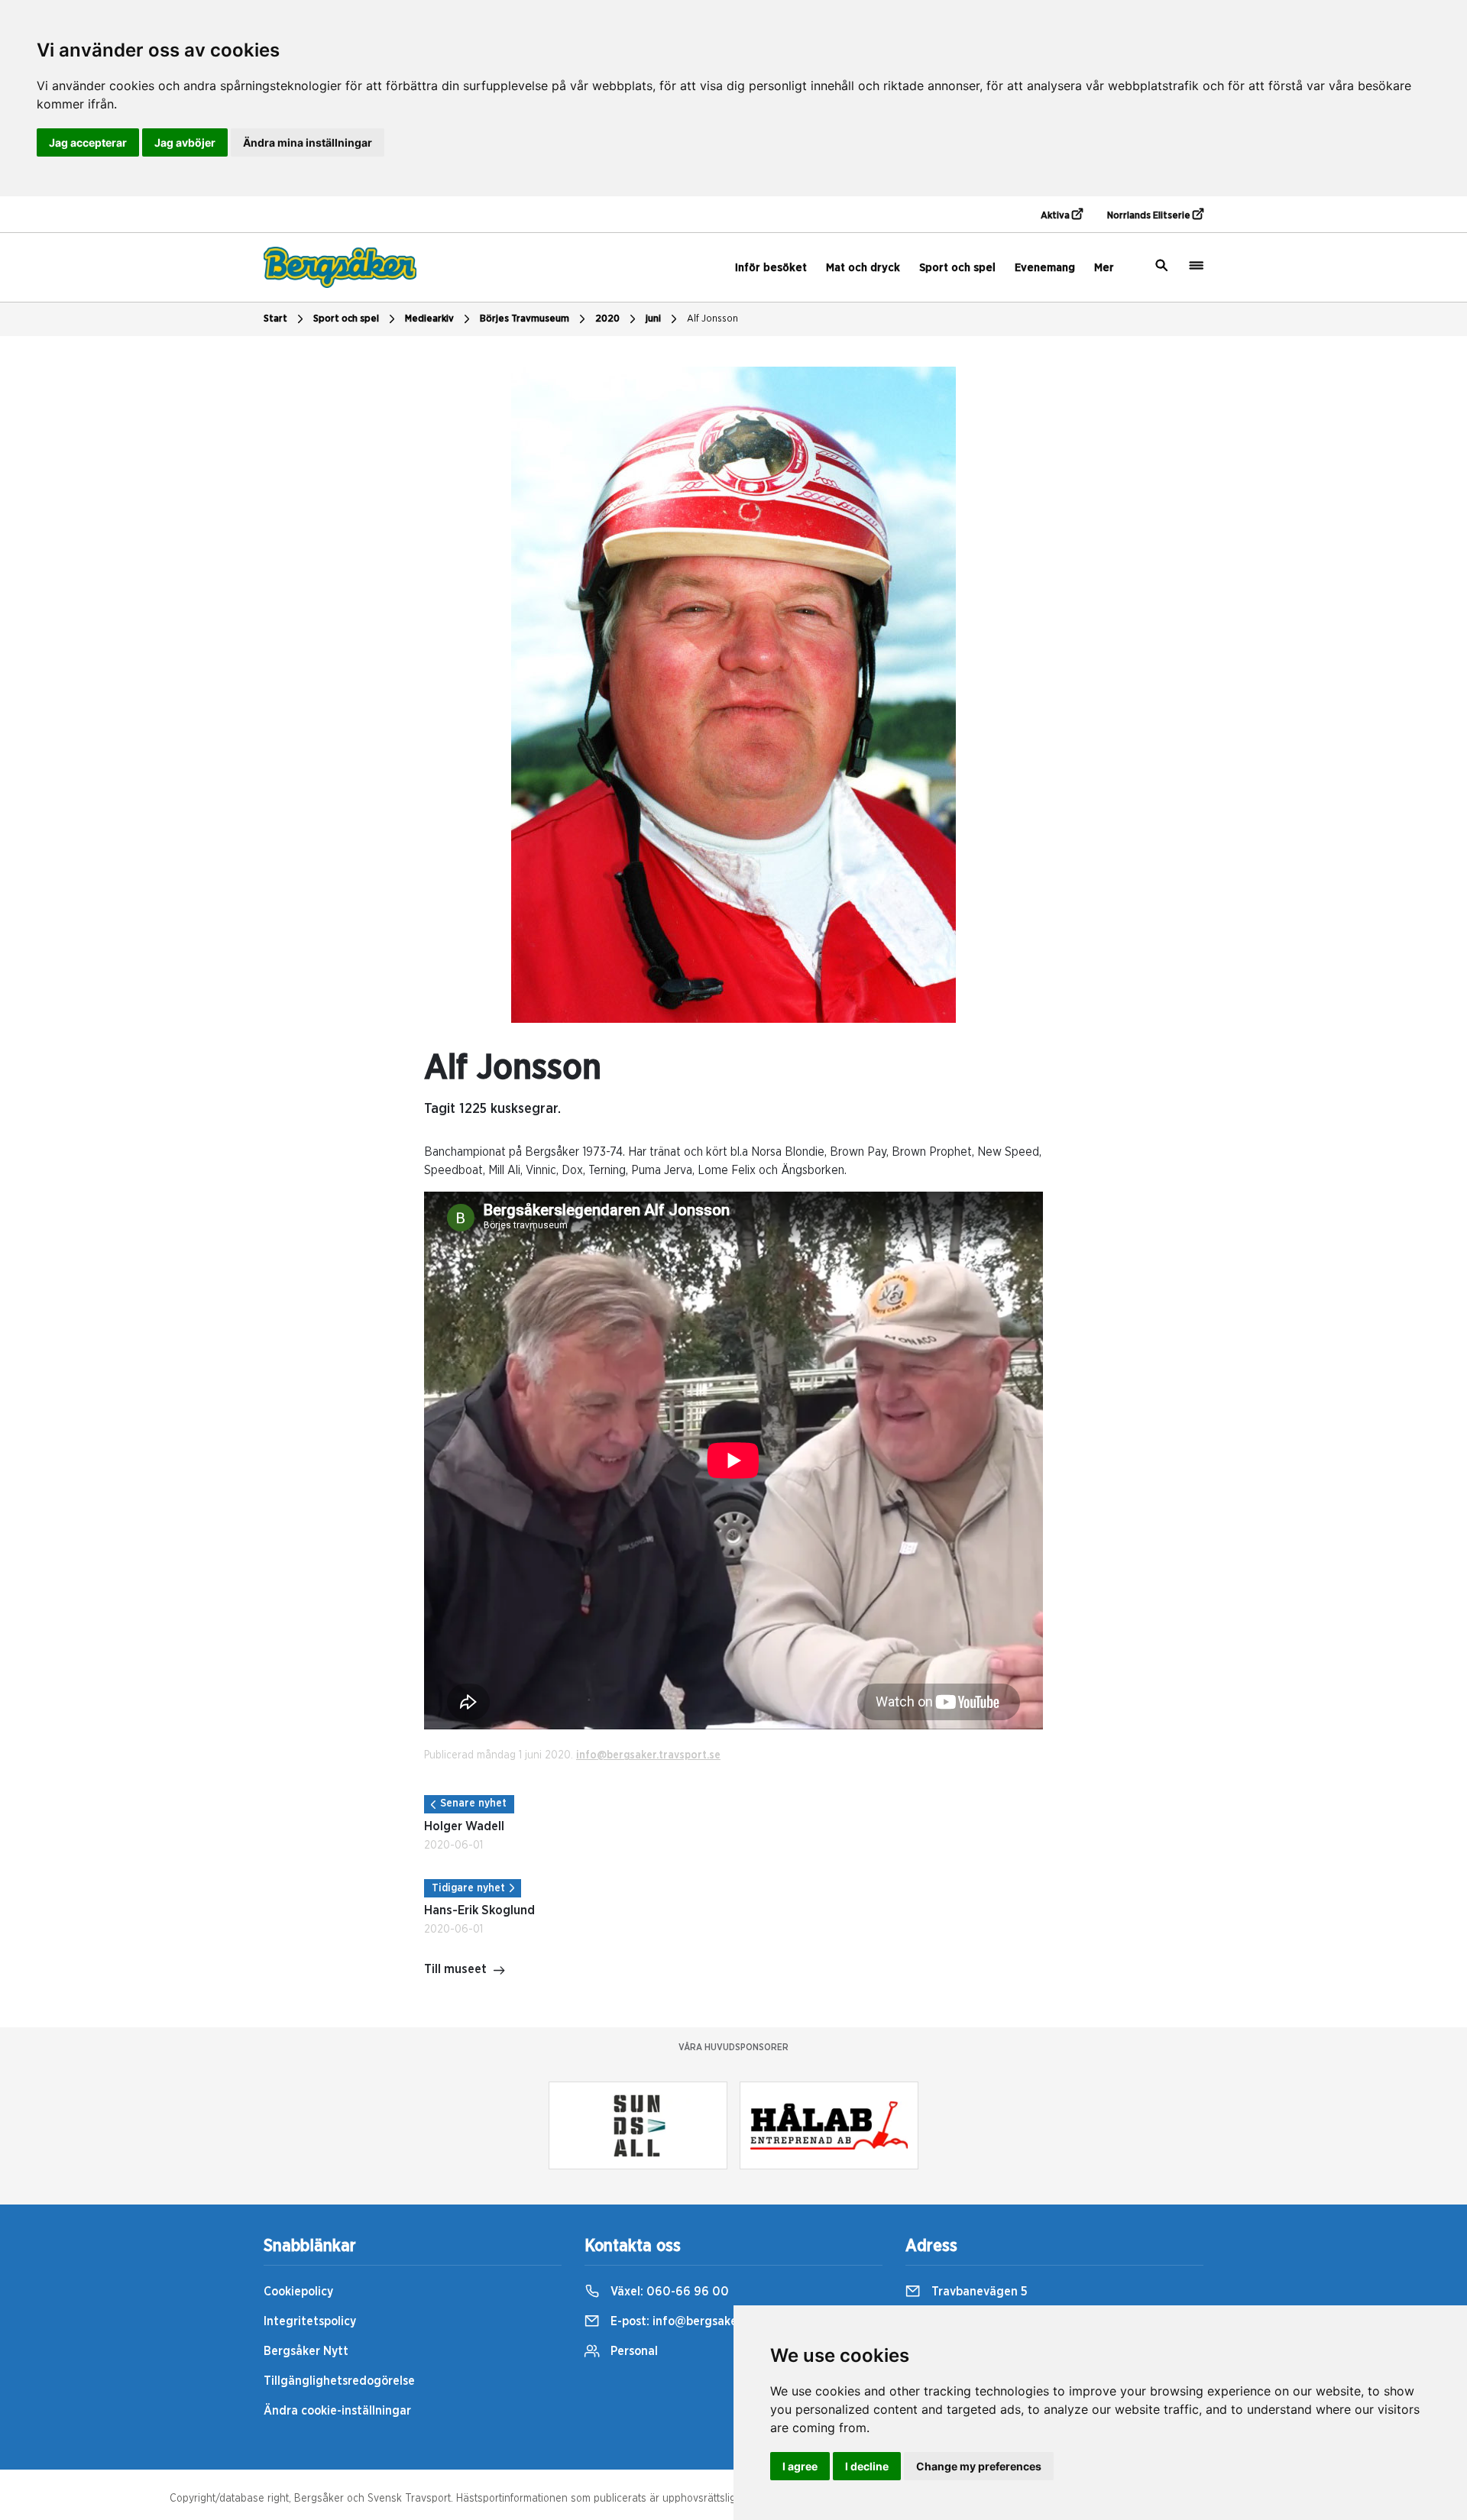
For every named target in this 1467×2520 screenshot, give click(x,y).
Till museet (455, 1969)
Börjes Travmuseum (525, 319)
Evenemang (1045, 268)
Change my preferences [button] (979, 2466)
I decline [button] (867, 2466)
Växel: (668, 2292)
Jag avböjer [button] (185, 142)
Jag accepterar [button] (88, 142)
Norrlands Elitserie (1150, 216)
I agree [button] (800, 2466)
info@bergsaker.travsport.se (648, 1755)
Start (275, 319)
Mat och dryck (863, 268)
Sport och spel (957, 268)
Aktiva (1056, 216)
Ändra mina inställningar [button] (308, 142)
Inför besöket (771, 268)
